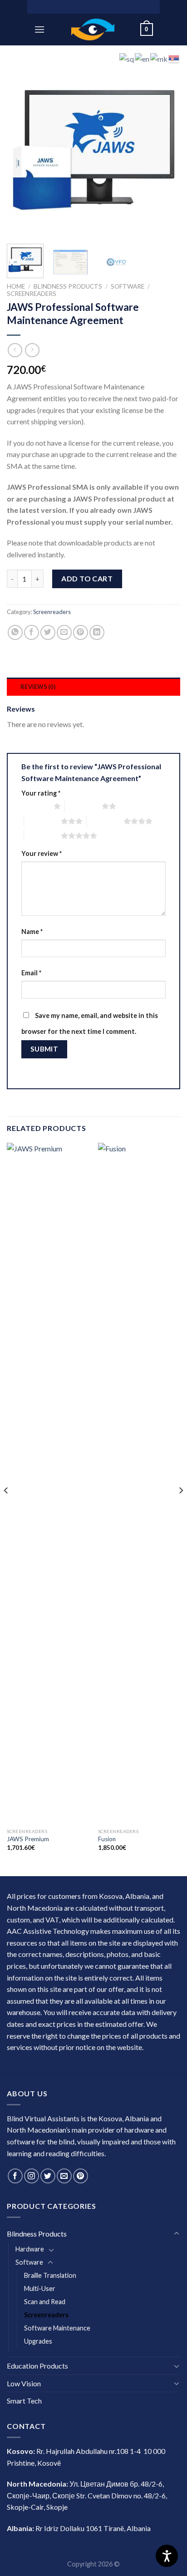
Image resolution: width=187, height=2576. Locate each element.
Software (128, 286)
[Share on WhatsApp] (15, 632)
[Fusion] (139, 1483)
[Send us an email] (64, 2176)
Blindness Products (68, 286)
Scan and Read (45, 2302)
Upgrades (38, 2341)
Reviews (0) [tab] (38, 687)
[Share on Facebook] (32, 632)
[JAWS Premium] (48, 1483)
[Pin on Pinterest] (81, 632)
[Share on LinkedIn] (97, 632)
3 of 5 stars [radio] (42, 821)
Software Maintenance (57, 2328)
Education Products (37, 2366)
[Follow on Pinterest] (81, 2176)
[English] (143, 58)
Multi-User (40, 2288)
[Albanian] (127, 58)
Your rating (41, 793)
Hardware (30, 2249)
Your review (42, 853)
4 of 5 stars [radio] (105, 821)
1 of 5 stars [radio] (35, 806)
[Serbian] (174, 58)
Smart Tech (24, 2401)
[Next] (165, 150)
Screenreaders (32, 294)
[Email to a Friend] (64, 632)
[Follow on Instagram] (32, 2176)
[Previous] (22, 150)
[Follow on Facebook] (15, 2176)
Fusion (107, 1839)
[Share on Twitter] (48, 632)
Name (32, 932)
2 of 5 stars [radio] (83, 806)
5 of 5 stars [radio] (42, 836)
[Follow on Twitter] (48, 2176)
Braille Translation (50, 2275)
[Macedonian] (159, 58)
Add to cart (87, 578)
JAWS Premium (28, 1839)
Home (16, 286)
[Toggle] (177, 2234)
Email (31, 973)
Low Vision (24, 2383)
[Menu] (39, 29)
